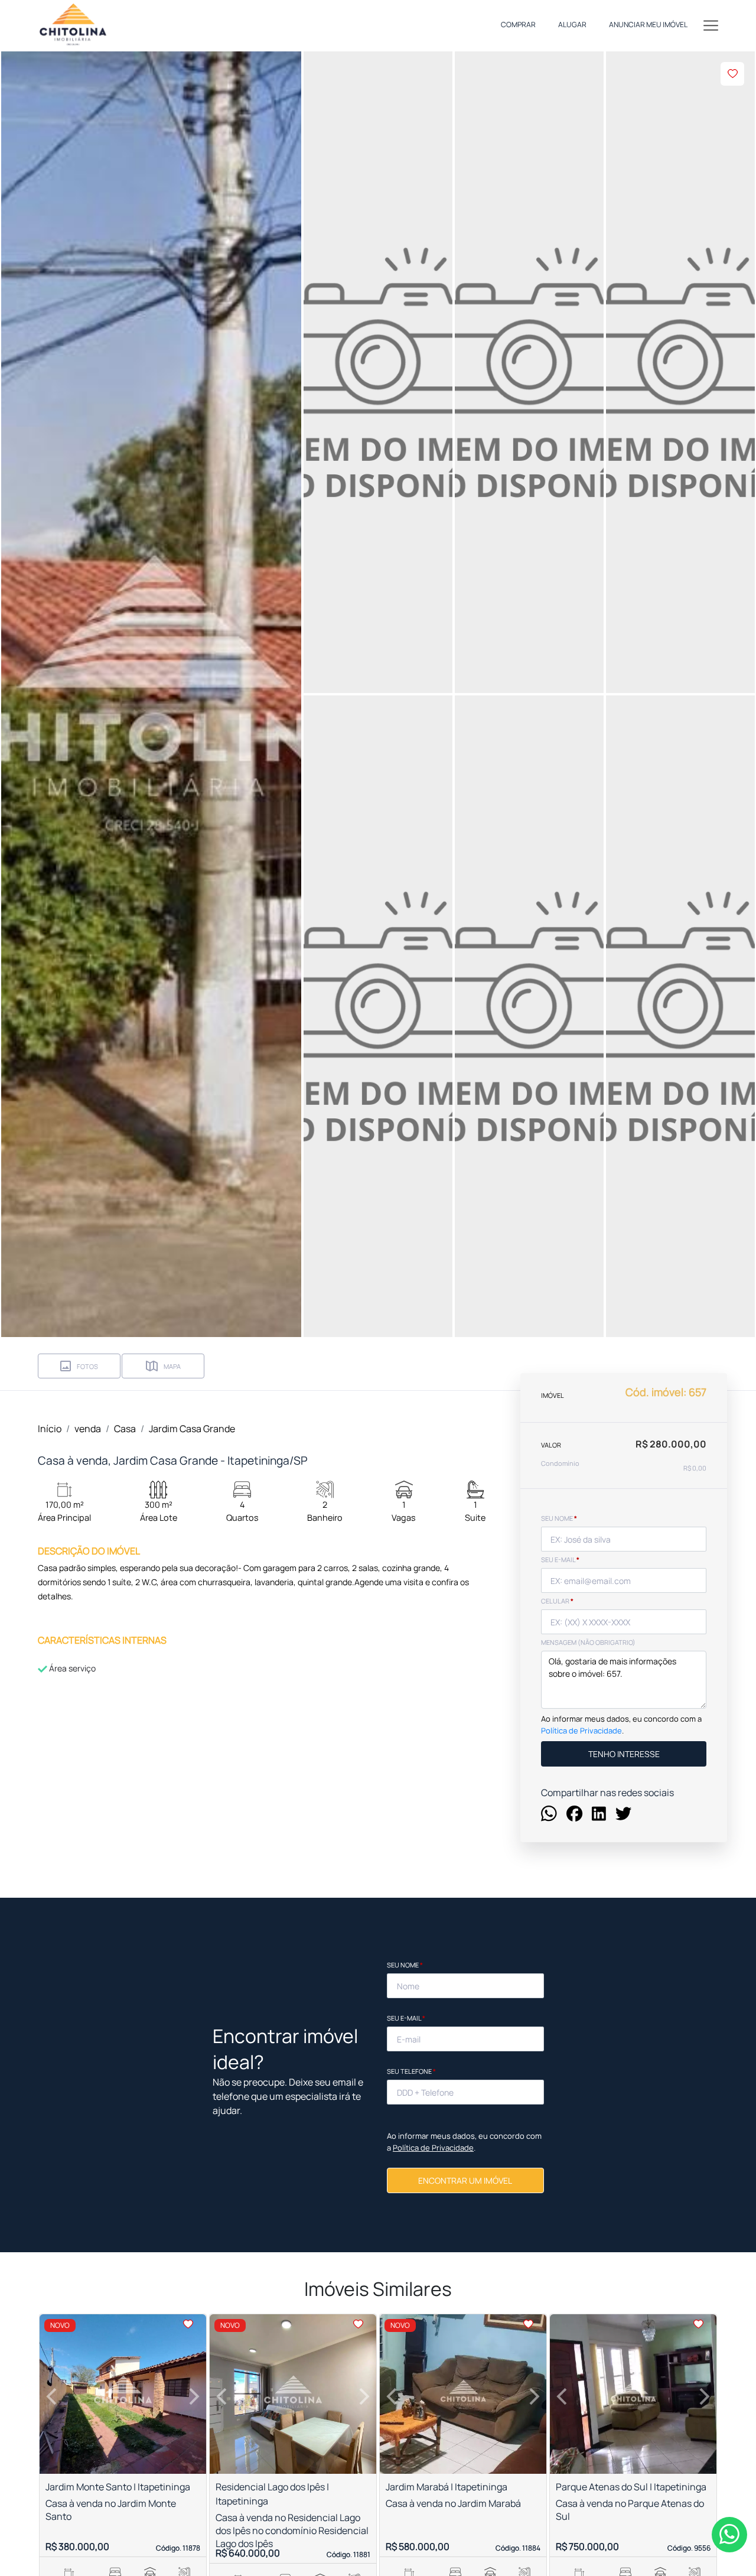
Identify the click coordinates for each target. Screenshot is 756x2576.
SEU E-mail (560, 1559)
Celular (557, 1601)
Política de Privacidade (581, 1731)
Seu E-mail (406, 2018)
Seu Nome (405, 1965)
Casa (125, 1429)
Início (50, 1429)
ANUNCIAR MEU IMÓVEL (648, 25)
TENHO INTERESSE (624, 1754)
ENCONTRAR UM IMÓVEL (465, 2180)
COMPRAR (518, 25)
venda (88, 1429)
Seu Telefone (411, 2071)
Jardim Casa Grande (192, 1429)
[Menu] (711, 25)
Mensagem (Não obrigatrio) (588, 1642)
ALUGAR (572, 25)
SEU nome (559, 1518)
